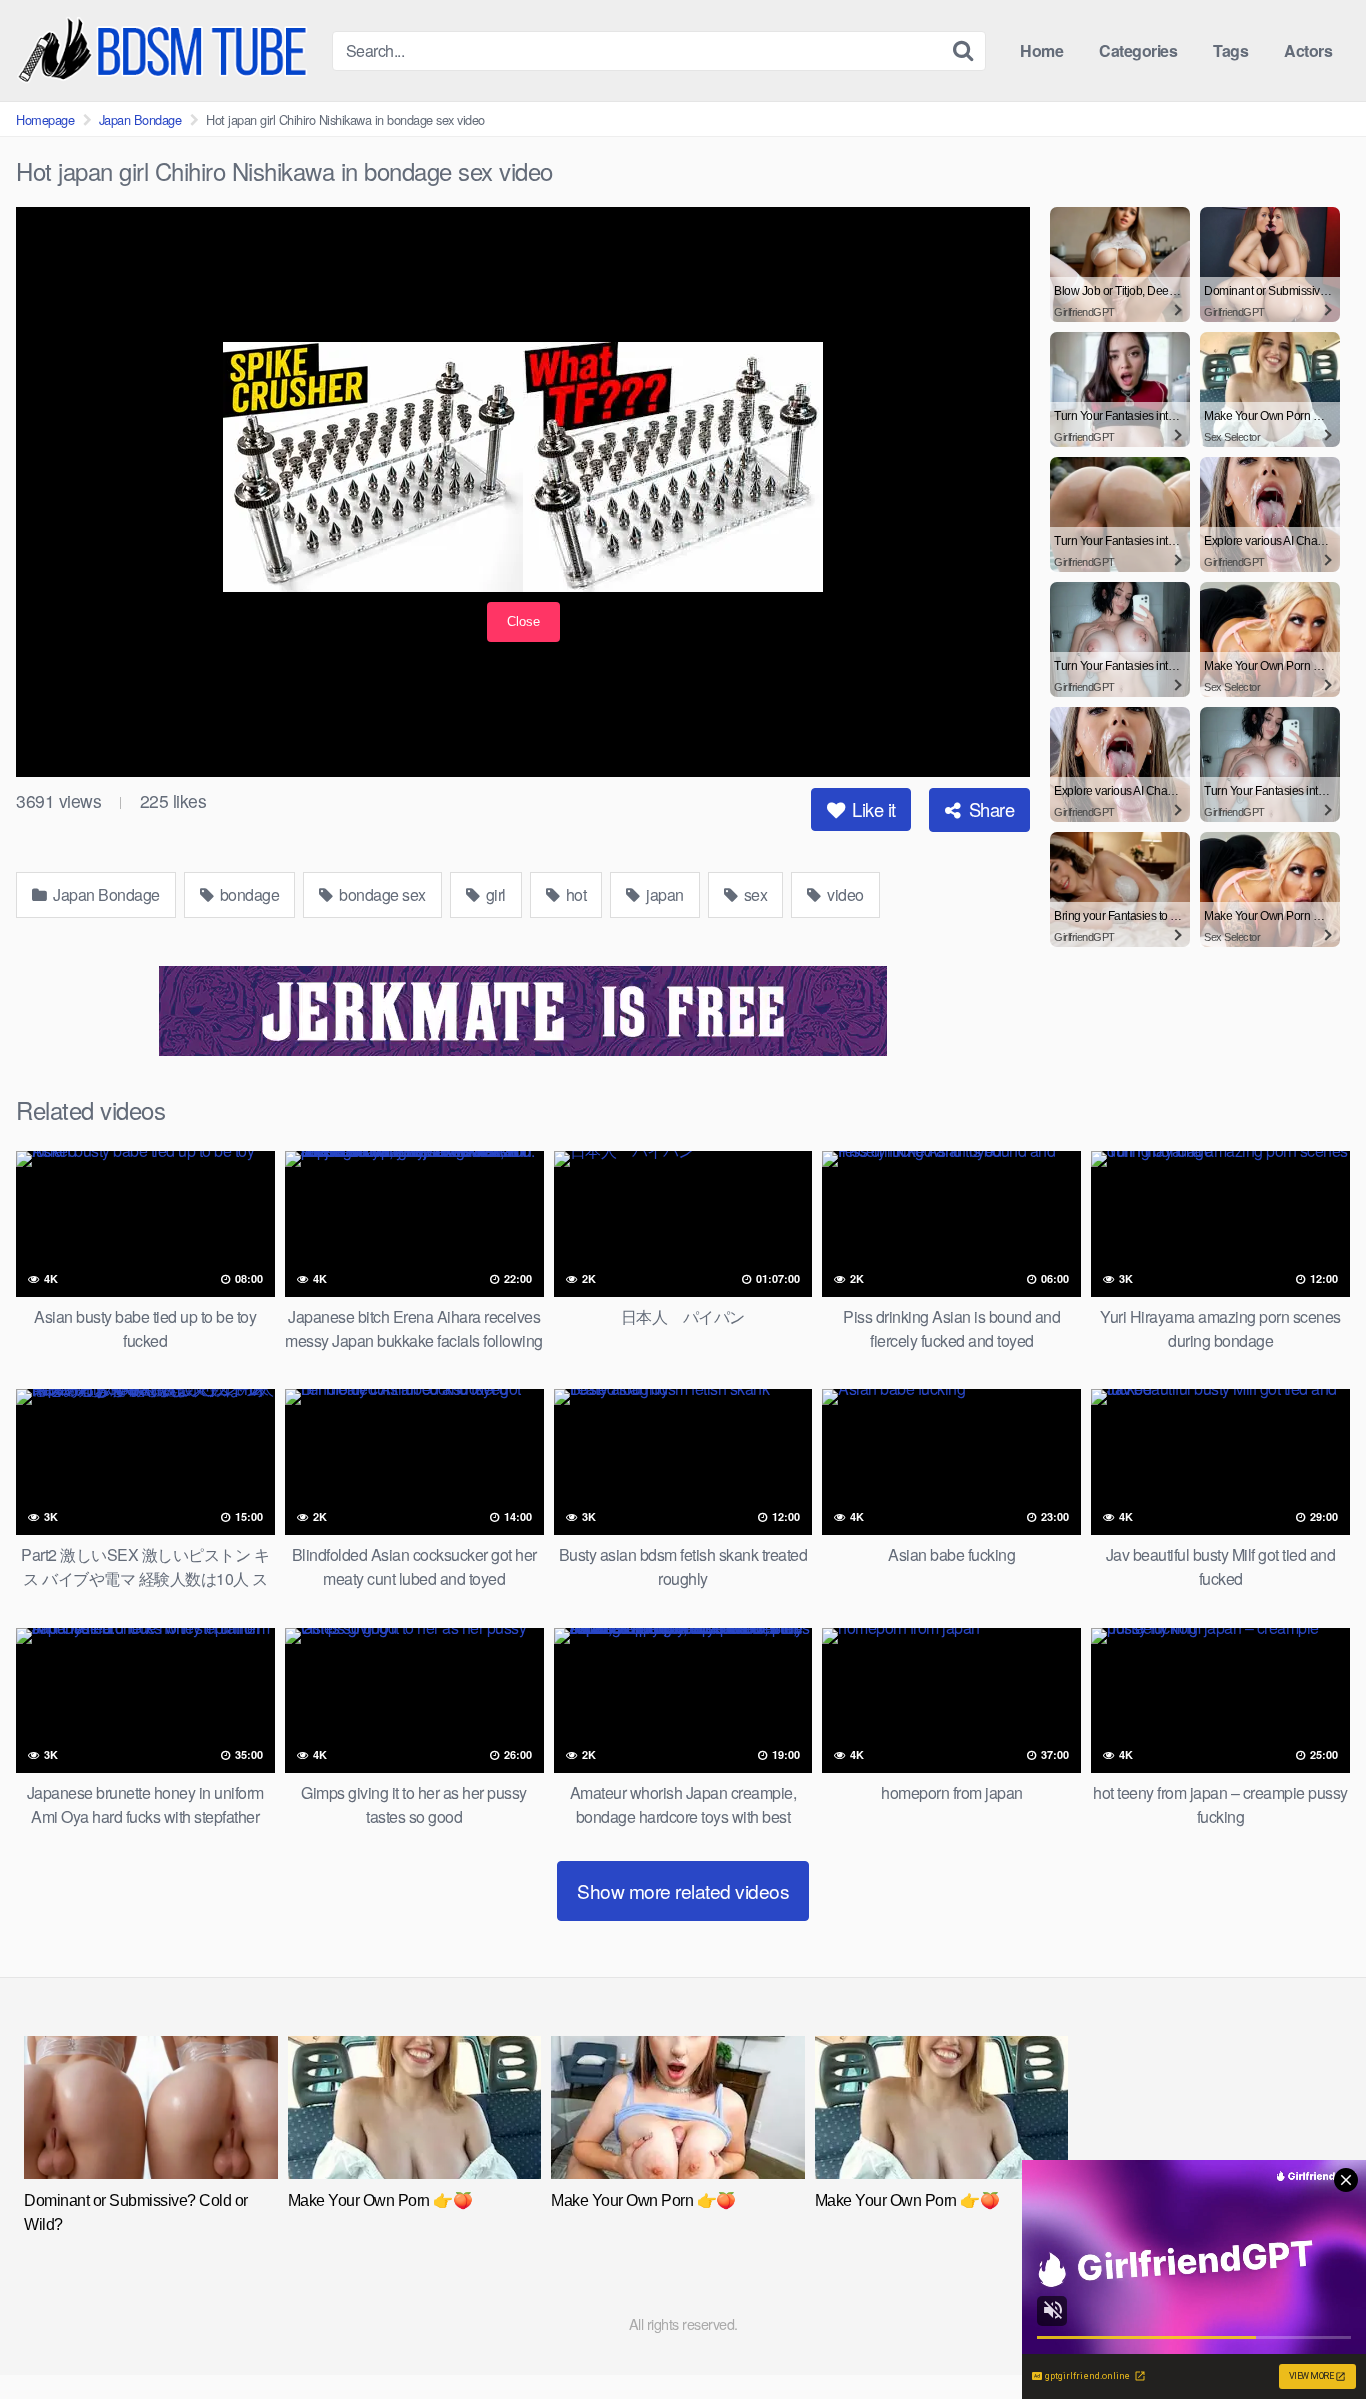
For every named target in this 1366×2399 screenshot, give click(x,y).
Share (989, 809)
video (844, 894)
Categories (1138, 50)
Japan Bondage (140, 119)
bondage (247, 894)
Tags (1230, 50)
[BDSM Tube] (166, 50)
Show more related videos (683, 1890)
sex (753, 894)
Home (1041, 50)
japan (663, 894)
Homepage (45, 119)
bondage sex (381, 894)
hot (574, 894)
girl (494, 894)
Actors (1308, 50)
